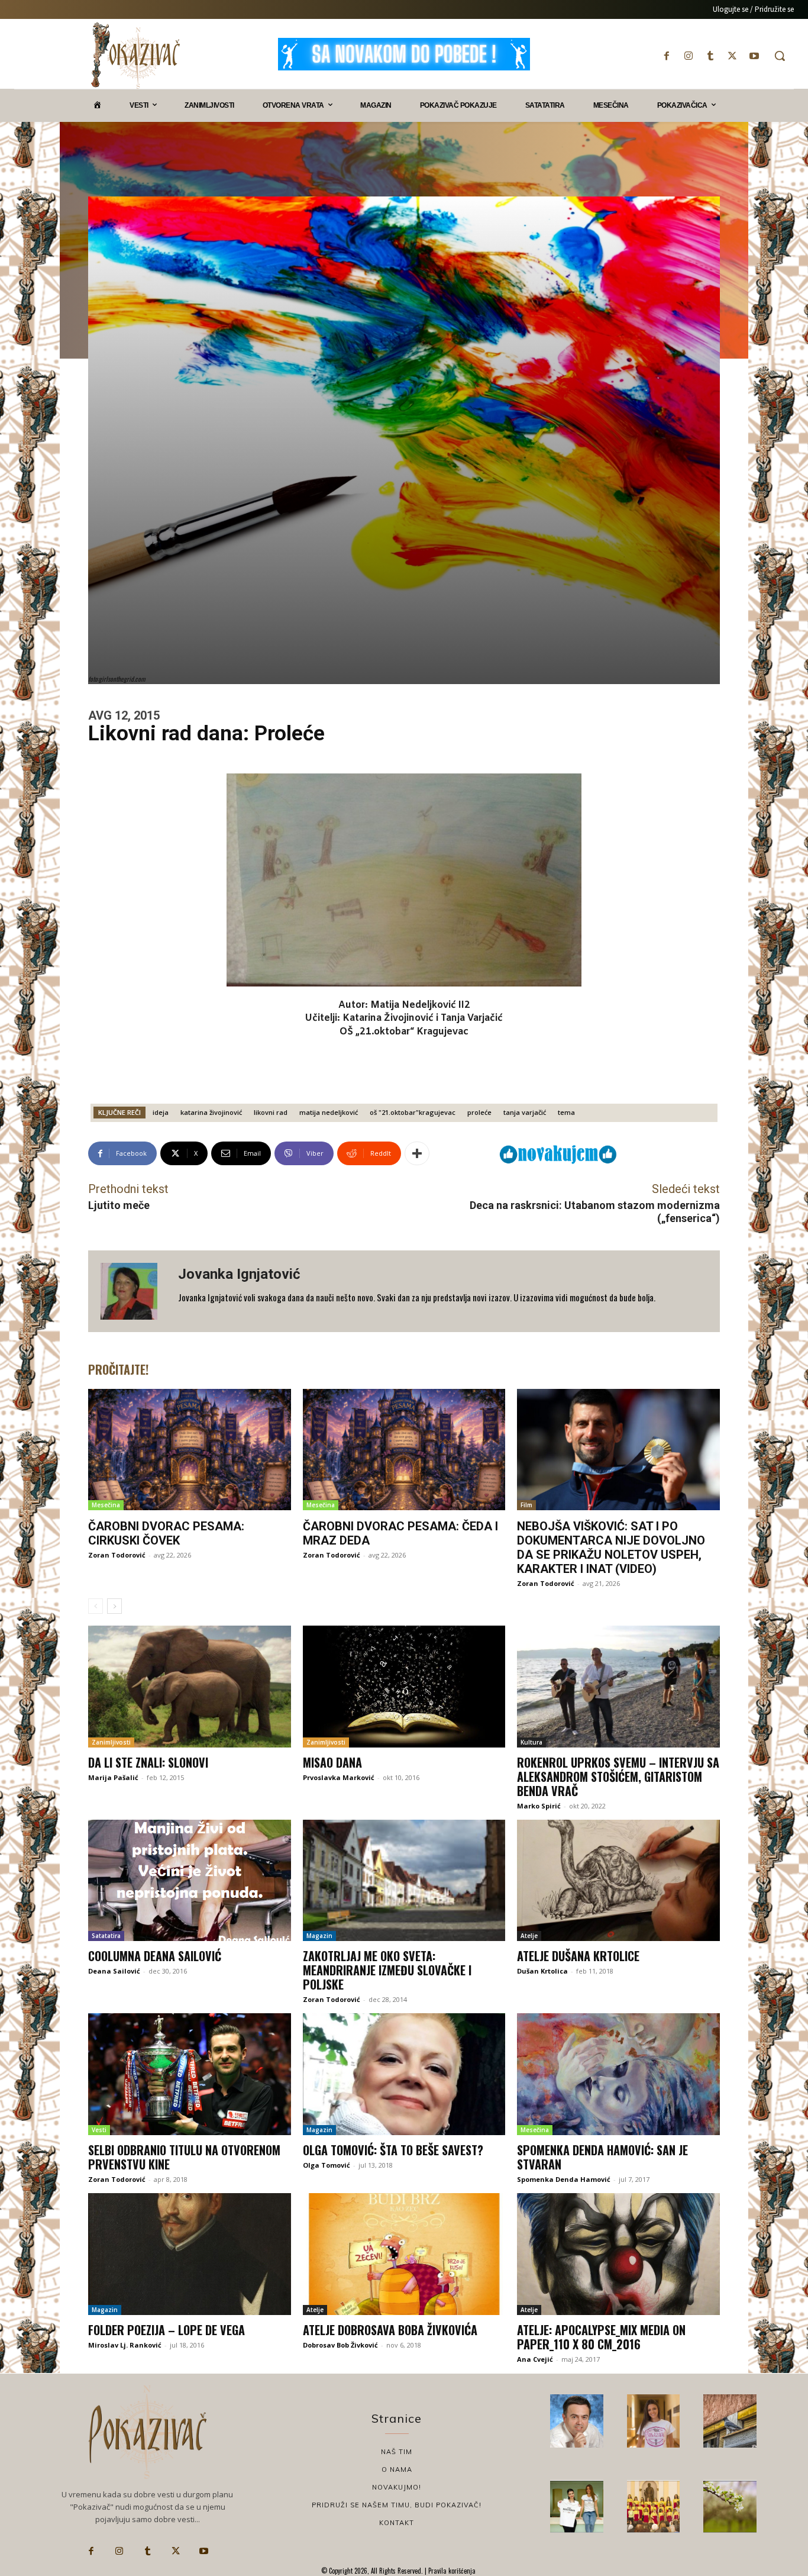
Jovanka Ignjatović (239, 1274)
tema (566, 1112)
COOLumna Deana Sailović (155, 1956)
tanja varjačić (525, 1112)
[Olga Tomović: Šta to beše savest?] (404, 2074)
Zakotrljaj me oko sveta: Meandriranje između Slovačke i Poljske (387, 1970)
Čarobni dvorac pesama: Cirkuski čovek (166, 1533)
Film (526, 1505)
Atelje (529, 1936)
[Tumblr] (710, 56)
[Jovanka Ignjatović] (133, 1291)
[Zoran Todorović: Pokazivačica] (730, 2421)
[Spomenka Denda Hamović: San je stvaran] (618, 2074)
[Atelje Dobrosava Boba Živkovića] (404, 2254)
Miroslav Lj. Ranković (125, 2345)
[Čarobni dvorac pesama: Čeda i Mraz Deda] (404, 1450)
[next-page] (114, 1606)
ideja (161, 1112)
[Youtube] (754, 56)
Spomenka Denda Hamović (564, 2179)
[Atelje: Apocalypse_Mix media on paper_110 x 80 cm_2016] (618, 2254)
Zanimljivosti (111, 1742)
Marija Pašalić (113, 1777)
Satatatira (106, 1936)
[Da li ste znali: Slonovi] (190, 1687)
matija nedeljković (329, 1112)
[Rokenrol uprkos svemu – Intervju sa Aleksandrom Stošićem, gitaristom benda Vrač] (618, 1687)
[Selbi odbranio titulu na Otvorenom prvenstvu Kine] (190, 2074)
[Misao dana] (404, 1687)
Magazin (319, 1936)
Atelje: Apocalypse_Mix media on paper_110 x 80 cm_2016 (601, 2337)
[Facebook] (666, 56)
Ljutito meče (119, 1205)
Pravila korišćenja (451, 2571)
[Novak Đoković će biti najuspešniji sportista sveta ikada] (577, 2421)
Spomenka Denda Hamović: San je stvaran (602, 2157)
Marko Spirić (539, 1806)
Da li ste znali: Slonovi (148, 1762)
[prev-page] (96, 1606)
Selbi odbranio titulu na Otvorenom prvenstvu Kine (184, 2157)
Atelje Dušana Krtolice (578, 1956)
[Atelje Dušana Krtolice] (618, 1881)
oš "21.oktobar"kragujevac (413, 1112)
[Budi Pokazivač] (577, 2507)
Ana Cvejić (535, 2359)
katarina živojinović (211, 1112)
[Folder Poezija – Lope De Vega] (190, 2254)
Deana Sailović (114, 1971)
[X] (733, 56)
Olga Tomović (327, 2165)
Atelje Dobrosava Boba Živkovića (390, 2330)
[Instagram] (688, 56)
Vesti (99, 2130)
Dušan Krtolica (542, 1971)
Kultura (531, 1742)
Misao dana (332, 1762)
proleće (479, 1112)
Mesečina (106, 1505)
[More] (417, 1153)
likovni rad (271, 1112)
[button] (780, 56)
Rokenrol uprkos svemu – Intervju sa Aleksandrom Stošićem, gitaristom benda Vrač (618, 1777)
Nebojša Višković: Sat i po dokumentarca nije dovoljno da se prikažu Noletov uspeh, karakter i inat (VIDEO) (611, 1547)
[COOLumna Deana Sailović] (190, 1881)
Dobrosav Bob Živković (340, 2345)
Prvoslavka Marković (339, 1777)
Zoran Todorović (117, 1555)
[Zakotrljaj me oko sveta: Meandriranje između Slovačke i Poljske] (404, 1881)
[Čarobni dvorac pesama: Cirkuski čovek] (190, 1450)
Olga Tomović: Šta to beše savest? (393, 2150)
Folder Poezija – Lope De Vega (167, 2330)
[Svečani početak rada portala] (654, 2507)
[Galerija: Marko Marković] (730, 2507)
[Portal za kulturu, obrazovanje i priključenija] (135, 55)
